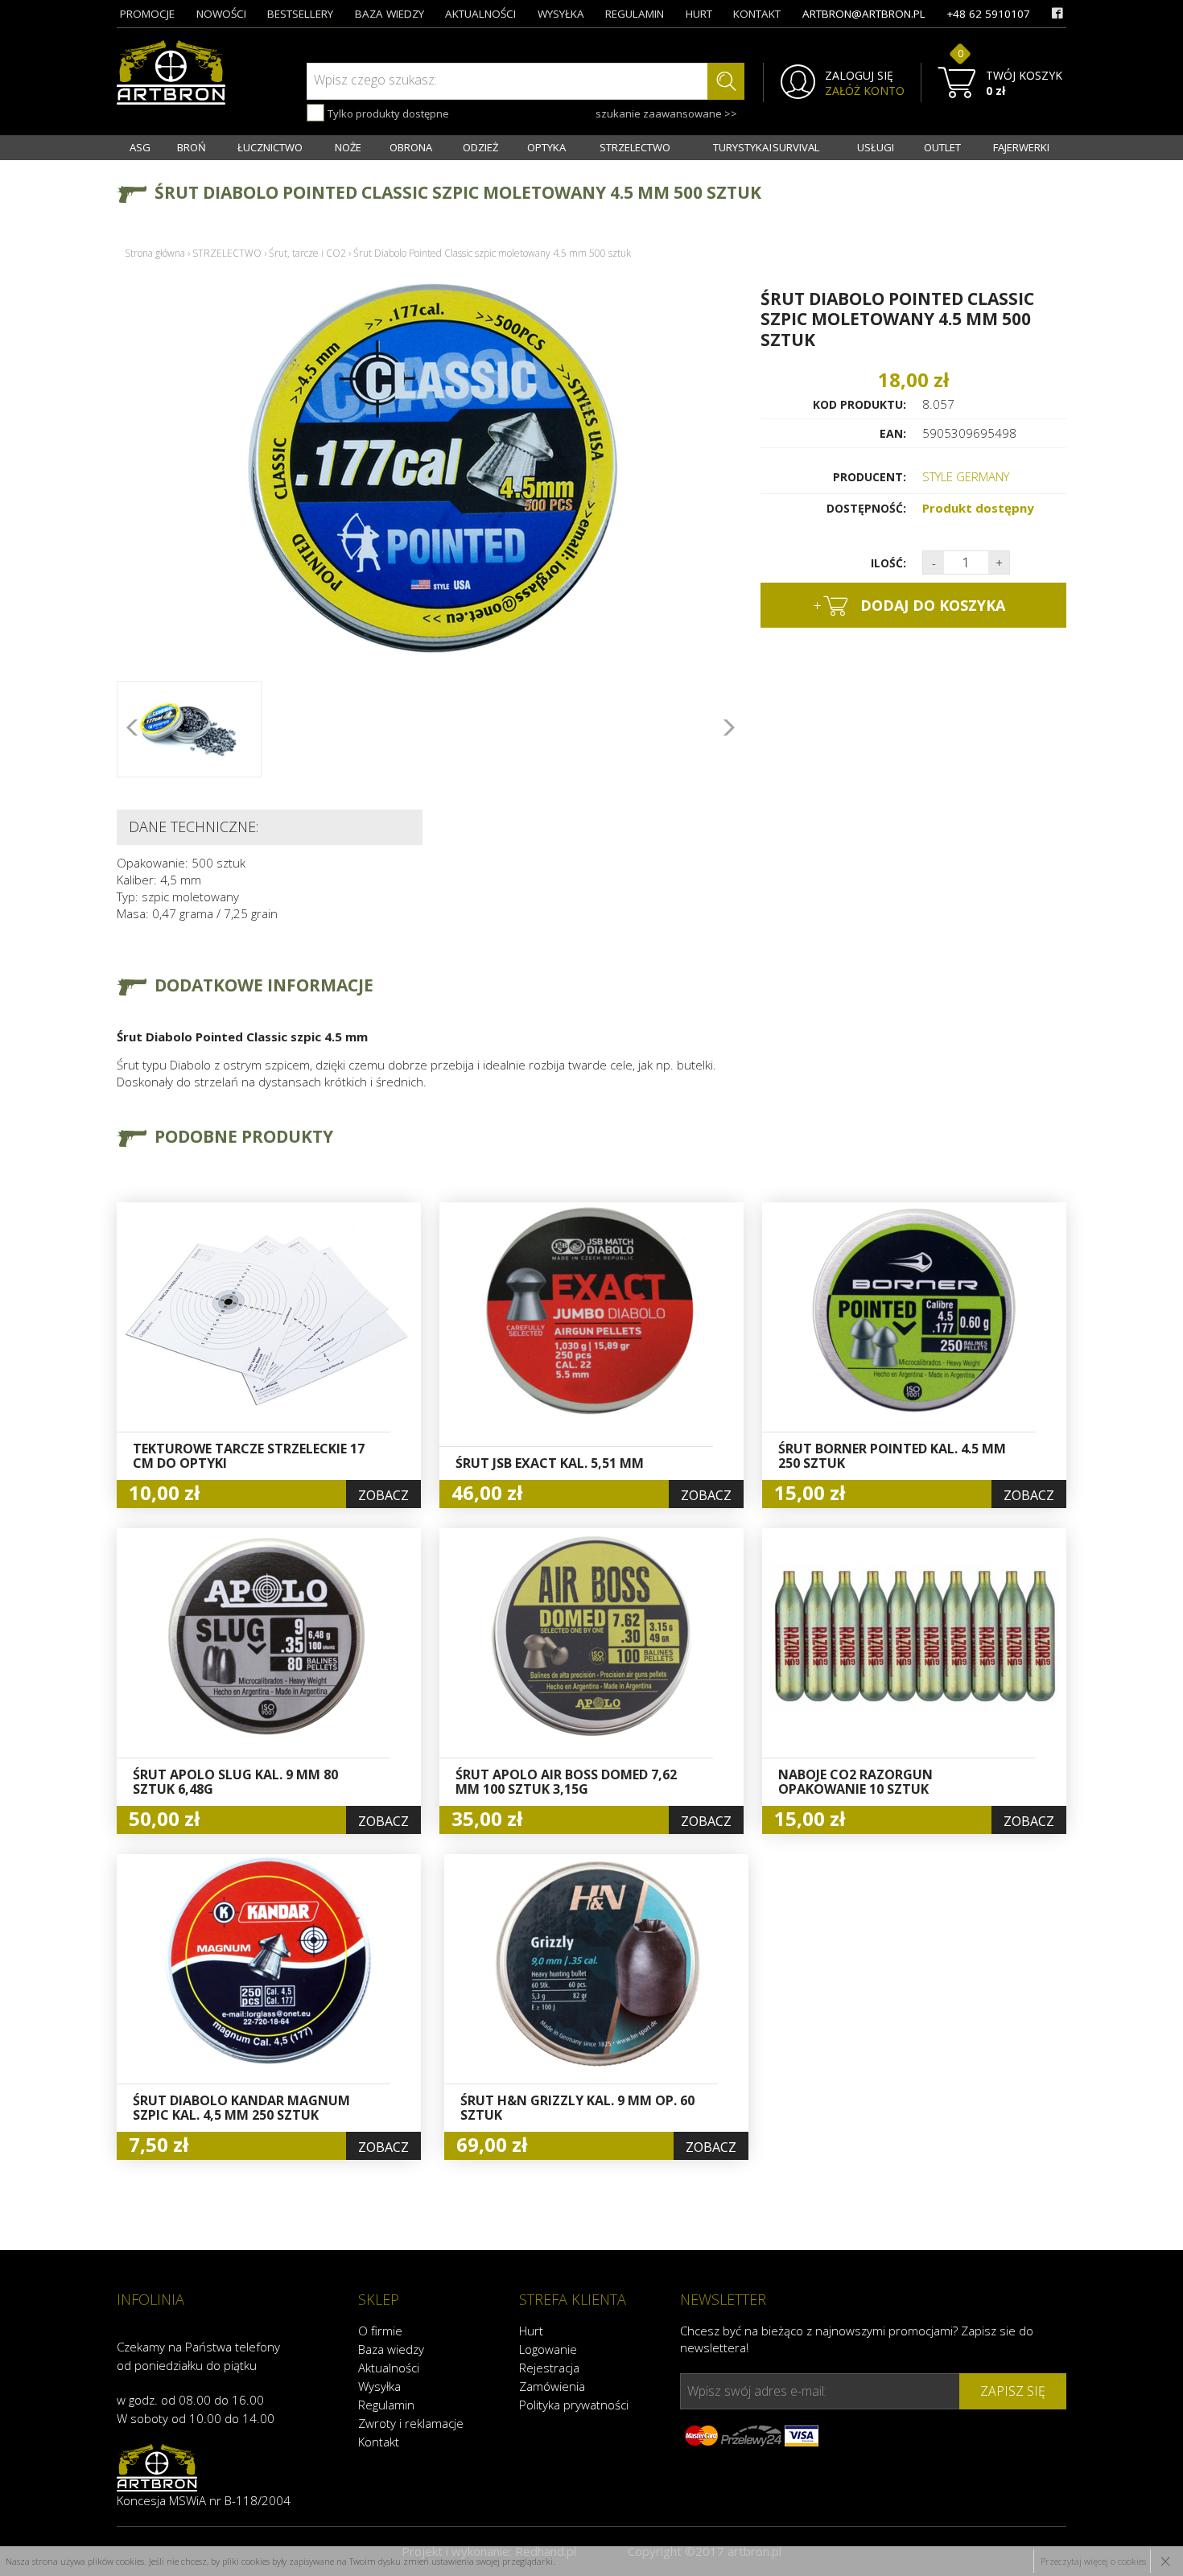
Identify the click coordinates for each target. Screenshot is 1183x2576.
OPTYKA (546, 147)
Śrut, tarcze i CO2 (307, 253)
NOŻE (348, 147)
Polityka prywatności (574, 2405)
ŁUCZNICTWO (270, 147)
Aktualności (389, 2368)
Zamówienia (552, 2386)
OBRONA (411, 147)
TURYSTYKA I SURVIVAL (766, 147)
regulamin (635, 14)
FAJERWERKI (1021, 147)
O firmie (380, 2331)
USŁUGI (876, 147)
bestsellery (300, 14)
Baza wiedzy (391, 2349)
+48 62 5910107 (988, 14)
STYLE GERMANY (966, 476)
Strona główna (155, 253)
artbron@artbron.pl (864, 14)
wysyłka (561, 14)
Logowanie (548, 2349)
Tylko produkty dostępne (387, 113)
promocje (147, 14)
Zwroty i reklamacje (411, 2423)
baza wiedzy (390, 14)
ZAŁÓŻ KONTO (865, 91)
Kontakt (379, 2442)
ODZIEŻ (480, 147)
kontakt (757, 14)
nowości (221, 14)
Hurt (531, 2331)
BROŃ (192, 147)
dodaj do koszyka (909, 605)
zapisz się (1013, 2391)
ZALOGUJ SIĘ (859, 76)
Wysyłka (379, 2386)
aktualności (480, 14)
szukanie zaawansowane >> (666, 113)
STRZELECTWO (635, 147)
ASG (140, 147)
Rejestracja (549, 2368)
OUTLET (942, 147)
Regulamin (386, 2405)
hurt (699, 14)
